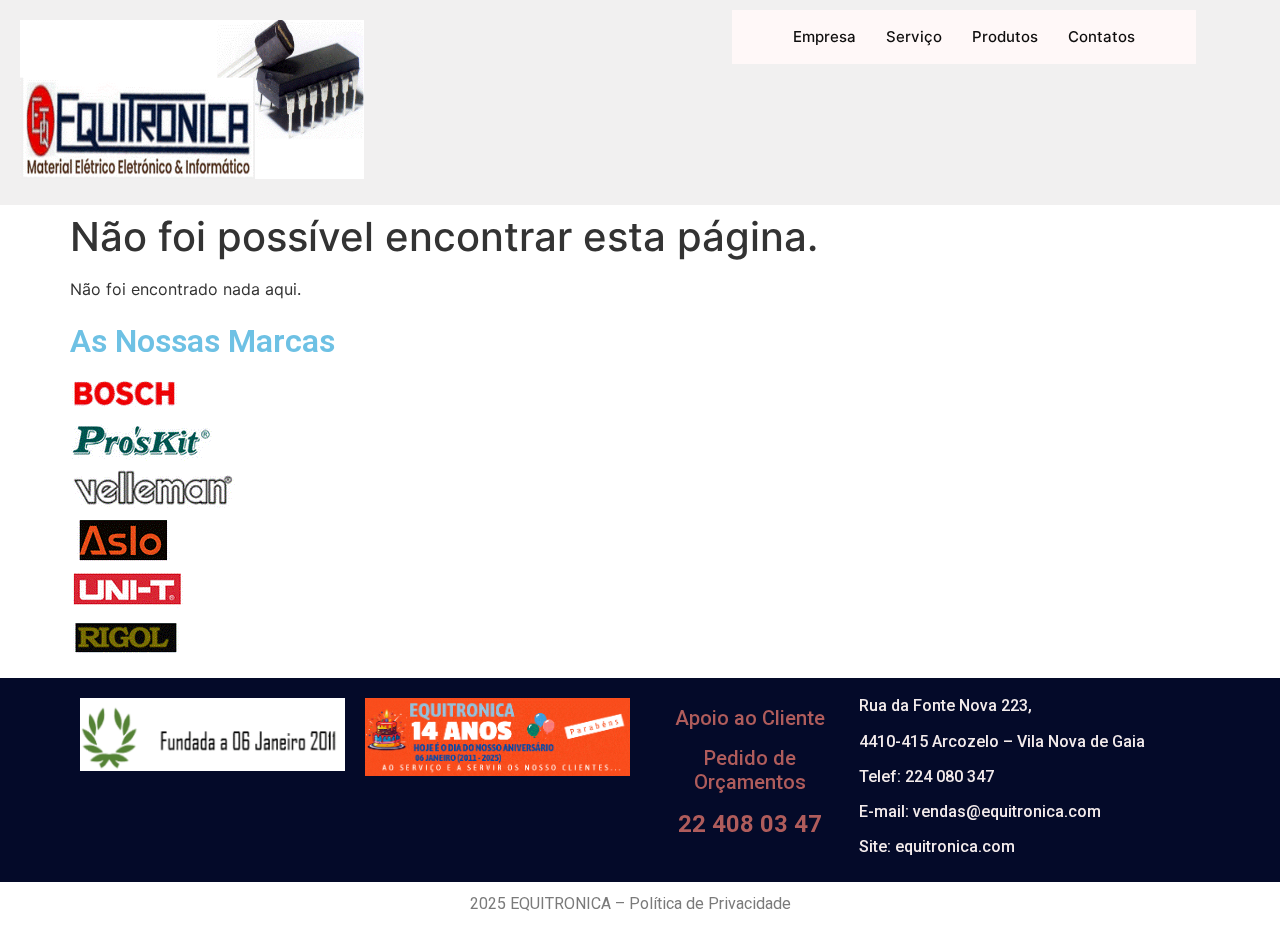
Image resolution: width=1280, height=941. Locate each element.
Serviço (914, 36)
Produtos (1005, 36)
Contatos (1101, 36)
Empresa (824, 36)
